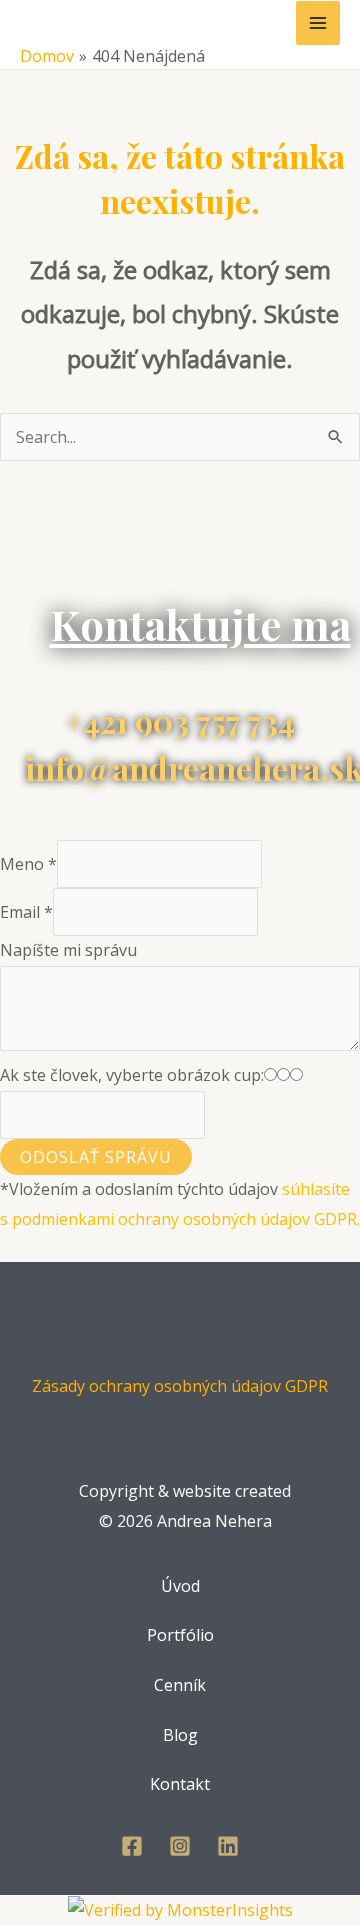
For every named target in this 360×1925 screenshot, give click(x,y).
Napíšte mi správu (68, 950)
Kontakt (180, 1784)
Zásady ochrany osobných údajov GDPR (180, 1386)
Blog (180, 1735)
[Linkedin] (228, 1846)
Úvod (180, 1586)
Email (26, 912)
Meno (28, 864)
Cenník (180, 1685)
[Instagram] (180, 1846)
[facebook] (132, 1846)
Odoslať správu (96, 1157)
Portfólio (180, 1635)
